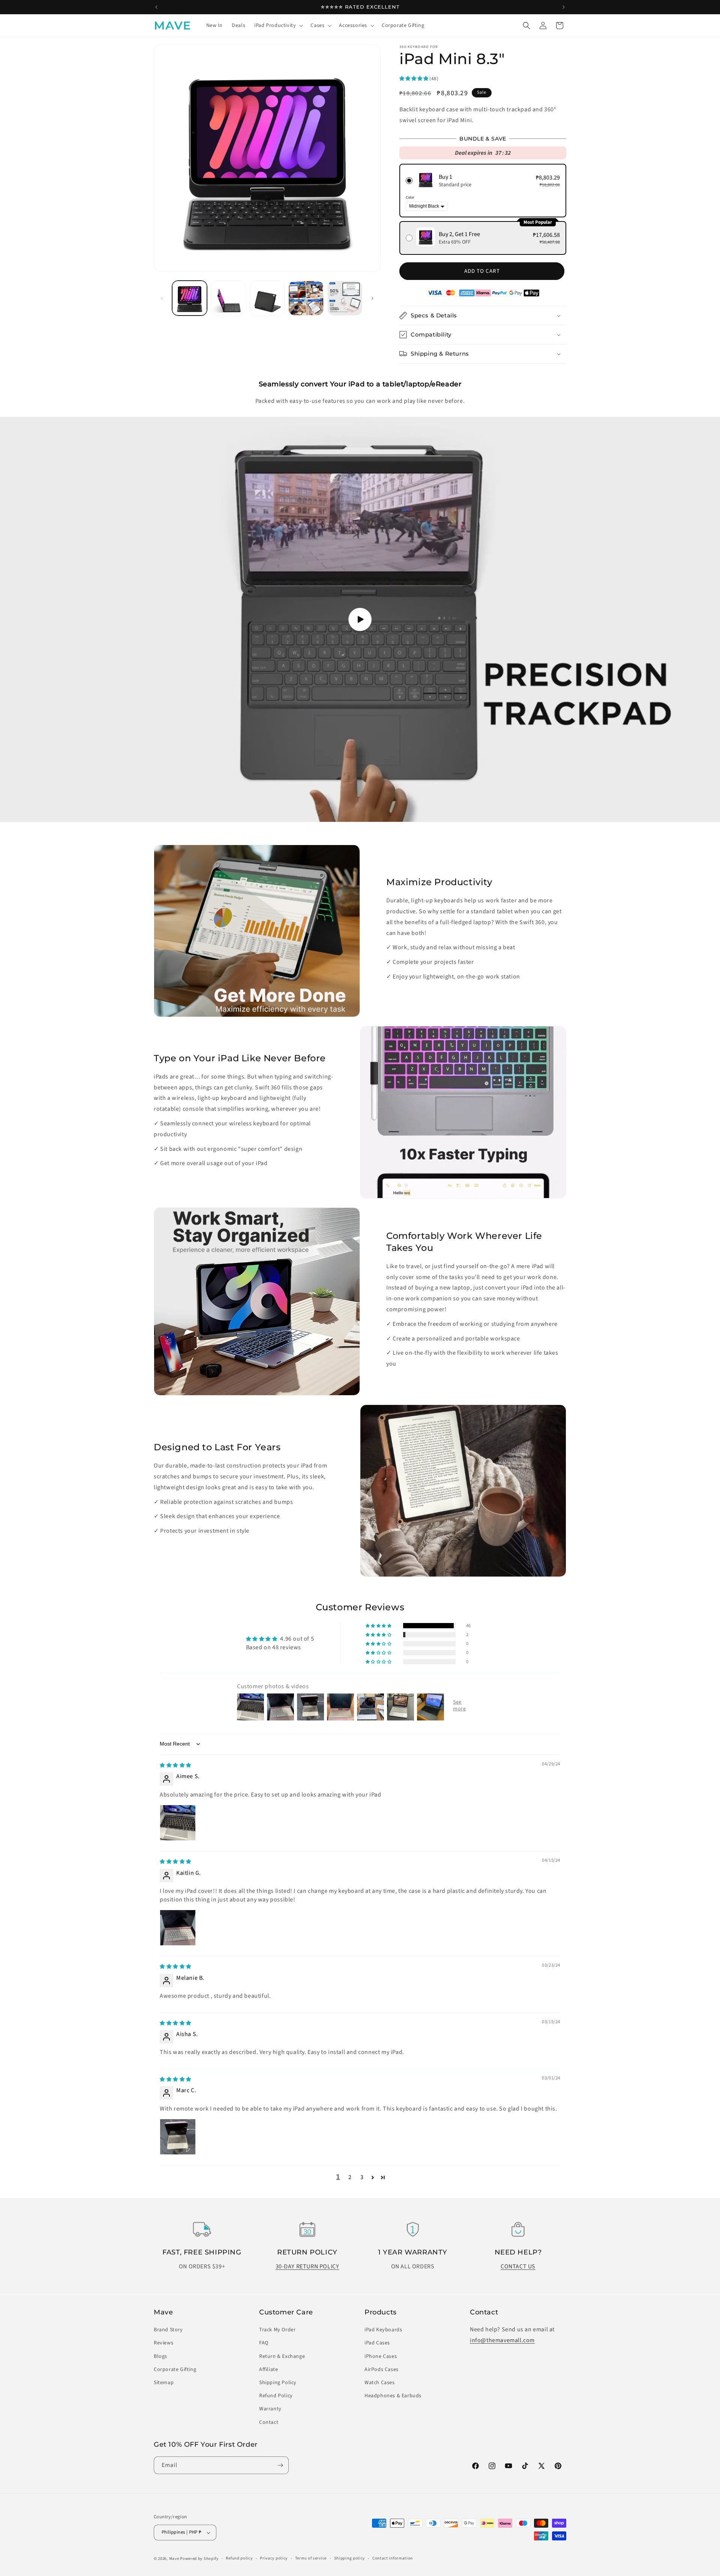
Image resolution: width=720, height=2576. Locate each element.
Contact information (393, 2558)
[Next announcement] (564, 7)
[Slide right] (372, 298)
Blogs (160, 2356)
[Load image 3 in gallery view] (267, 298)
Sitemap (164, 2383)
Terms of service (311, 2558)
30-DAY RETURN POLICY (307, 2266)
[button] (278, 25)
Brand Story (168, 2330)
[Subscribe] (280, 2465)
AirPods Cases (382, 2370)
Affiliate (268, 2370)
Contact (269, 2422)
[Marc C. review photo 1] (178, 2137)
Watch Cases (380, 2383)
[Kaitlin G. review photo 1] (178, 1928)
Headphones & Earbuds (393, 2396)
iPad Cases (377, 2343)
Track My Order (277, 2330)
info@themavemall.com (502, 2340)
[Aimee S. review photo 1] (178, 1823)
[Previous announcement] (156, 7)
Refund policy (239, 2558)
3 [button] (362, 2177)
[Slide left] (162, 298)
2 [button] (350, 2177)
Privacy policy (274, 2558)
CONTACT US (518, 2266)
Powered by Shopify (199, 2559)
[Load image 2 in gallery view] (228, 298)
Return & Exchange (282, 2356)
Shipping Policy (278, 2383)
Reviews (163, 2343)
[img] (175, 1765)
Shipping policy (350, 2558)
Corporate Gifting (175, 2370)
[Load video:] (360, 619)
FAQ (264, 2343)
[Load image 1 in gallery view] (190, 298)
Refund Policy (276, 2396)
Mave (174, 2559)
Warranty (270, 2409)
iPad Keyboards (383, 2330)
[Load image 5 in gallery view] (345, 298)
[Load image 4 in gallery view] (306, 298)
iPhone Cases (381, 2356)
